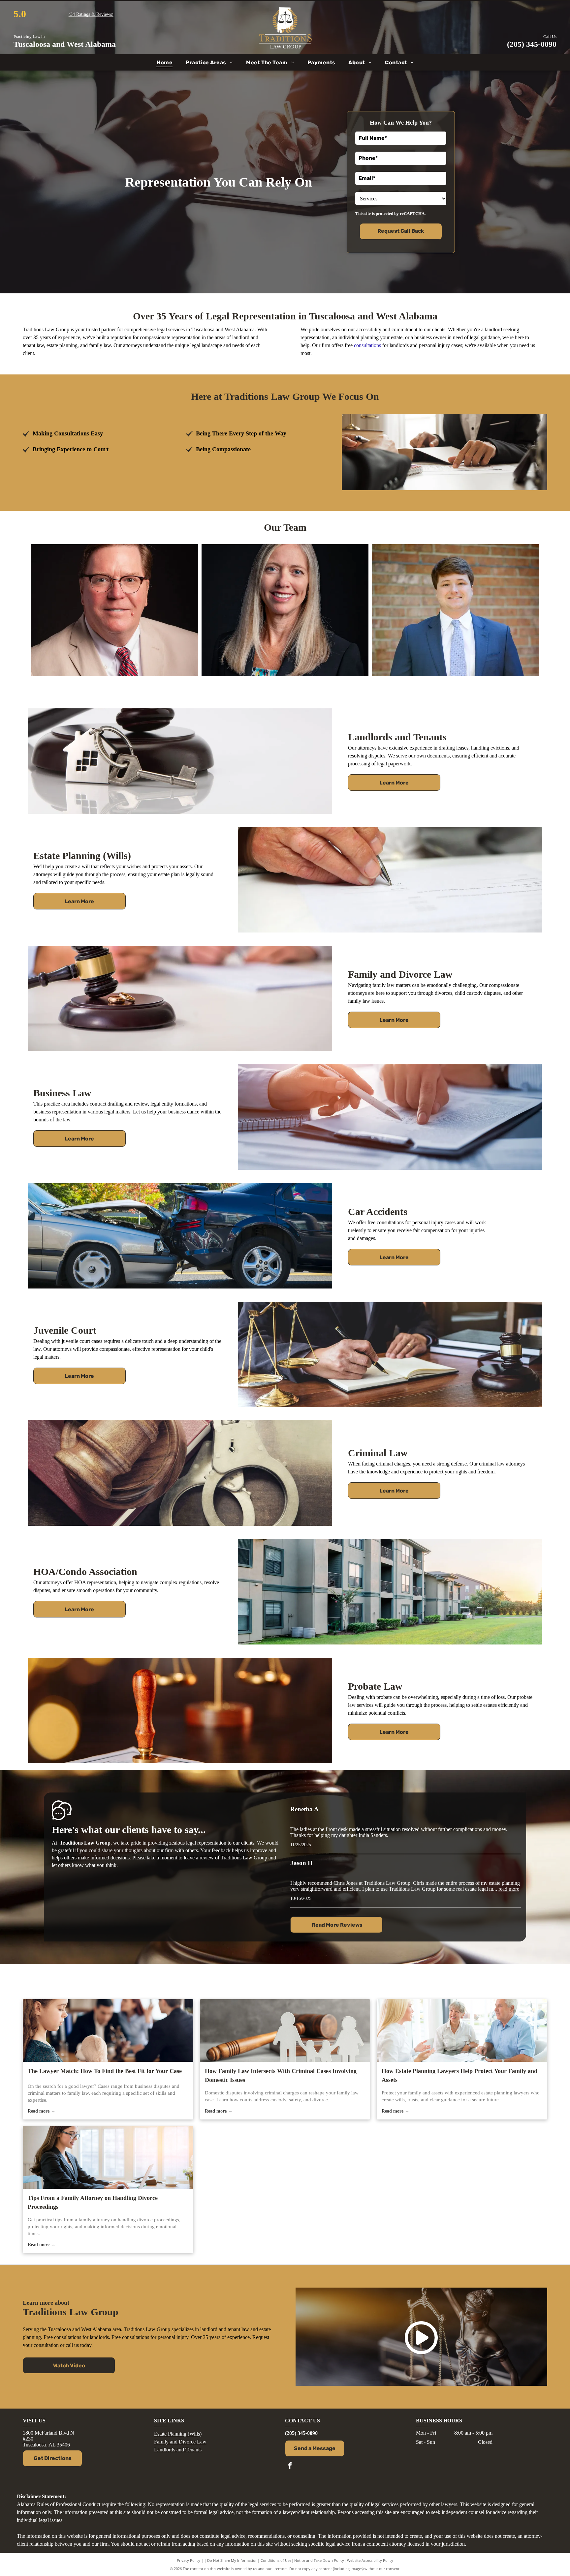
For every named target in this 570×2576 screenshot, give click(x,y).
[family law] (108, 2030)
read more (509, 1889)
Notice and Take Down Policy (319, 2560)
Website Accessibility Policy (370, 2560)
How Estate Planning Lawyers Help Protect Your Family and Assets (459, 2075)
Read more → (42, 2111)
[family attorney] (108, 2157)
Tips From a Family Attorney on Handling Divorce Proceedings (93, 2202)
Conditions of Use (276, 2560)
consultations (367, 345)
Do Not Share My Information (232, 2560)
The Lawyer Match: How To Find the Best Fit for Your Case (105, 2071)
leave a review (199, 1858)
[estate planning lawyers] (462, 2030)
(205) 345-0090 (532, 44)
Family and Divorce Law (180, 2442)
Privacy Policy (189, 2560)
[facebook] (290, 2466)
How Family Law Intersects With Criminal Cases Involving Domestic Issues (281, 2075)
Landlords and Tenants (178, 2450)
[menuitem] (164, 62)
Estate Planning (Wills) (178, 2434)
